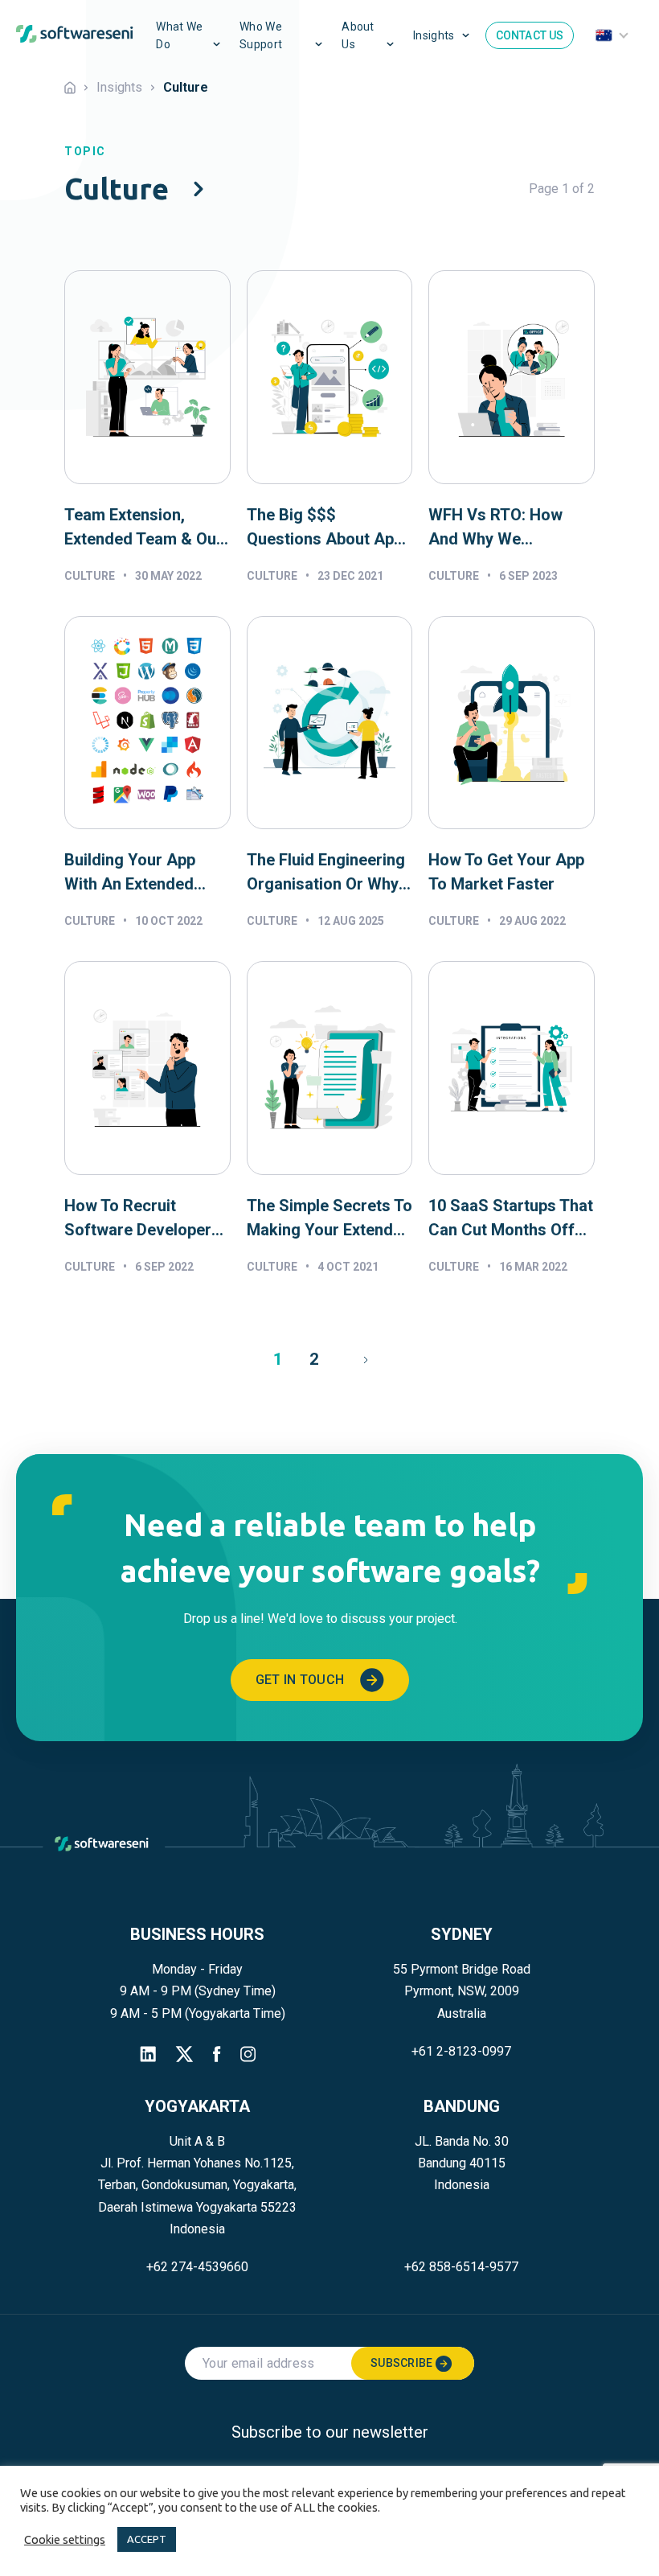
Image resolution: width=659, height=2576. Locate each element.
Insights (434, 35)
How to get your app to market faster (506, 872)
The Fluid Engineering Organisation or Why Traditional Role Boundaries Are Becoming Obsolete (326, 873)
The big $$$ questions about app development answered (325, 528)
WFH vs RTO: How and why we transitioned (495, 528)
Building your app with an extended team (130, 873)
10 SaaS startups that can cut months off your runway (511, 1219)
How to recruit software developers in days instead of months (142, 1219)
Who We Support (261, 35)
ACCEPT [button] (147, 2539)
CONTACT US (530, 35)
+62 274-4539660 (197, 2267)
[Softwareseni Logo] (75, 35)
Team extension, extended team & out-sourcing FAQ (146, 528)
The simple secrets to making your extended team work (329, 1219)
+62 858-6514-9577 (461, 2267)
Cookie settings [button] (65, 2539)
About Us (358, 35)
